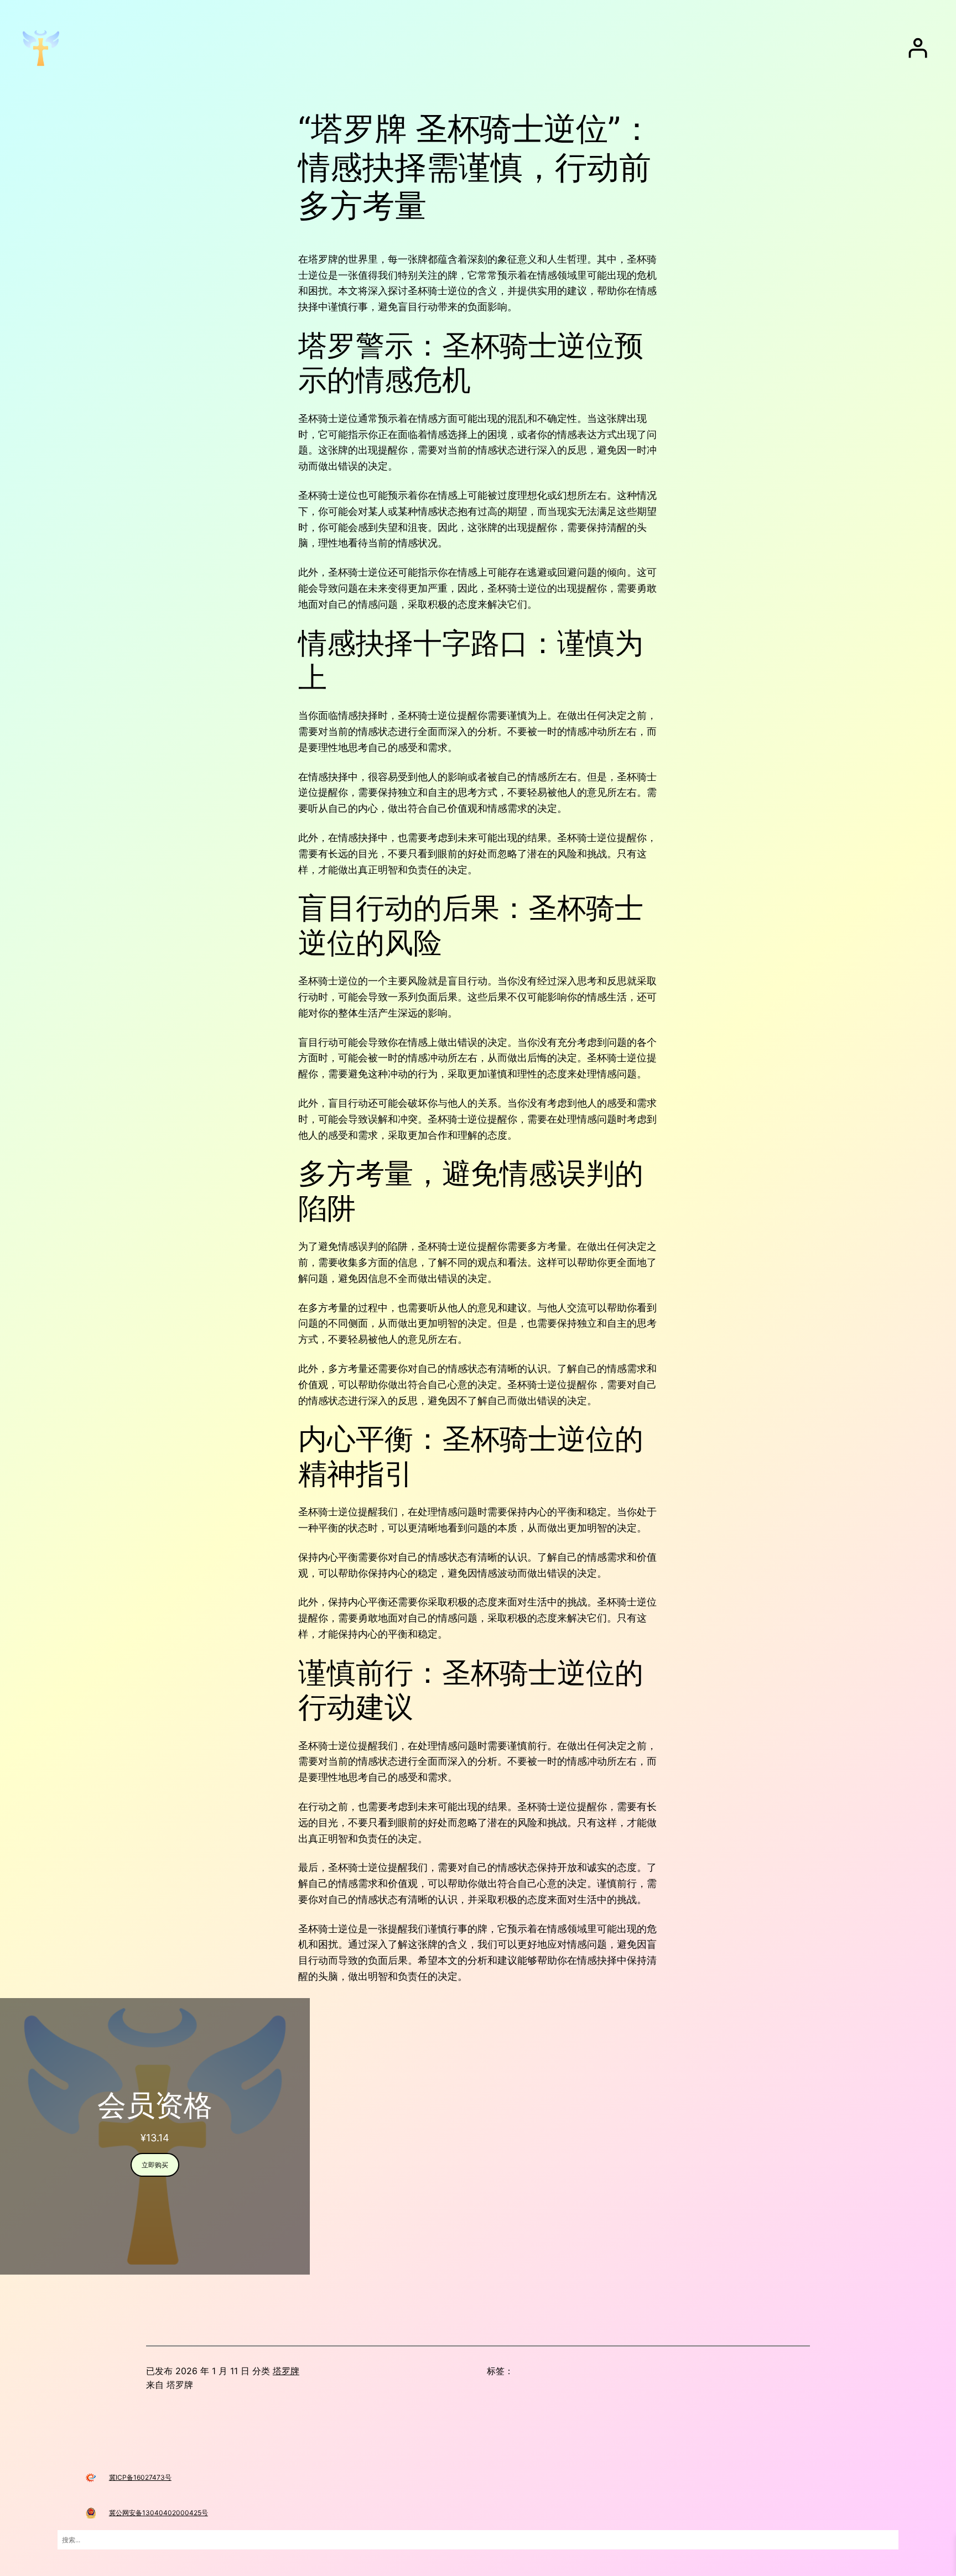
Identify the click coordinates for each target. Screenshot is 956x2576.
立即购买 (155, 2165)
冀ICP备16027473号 (140, 2477)
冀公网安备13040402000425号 (159, 2513)
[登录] (918, 48)
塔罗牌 (286, 2371)
